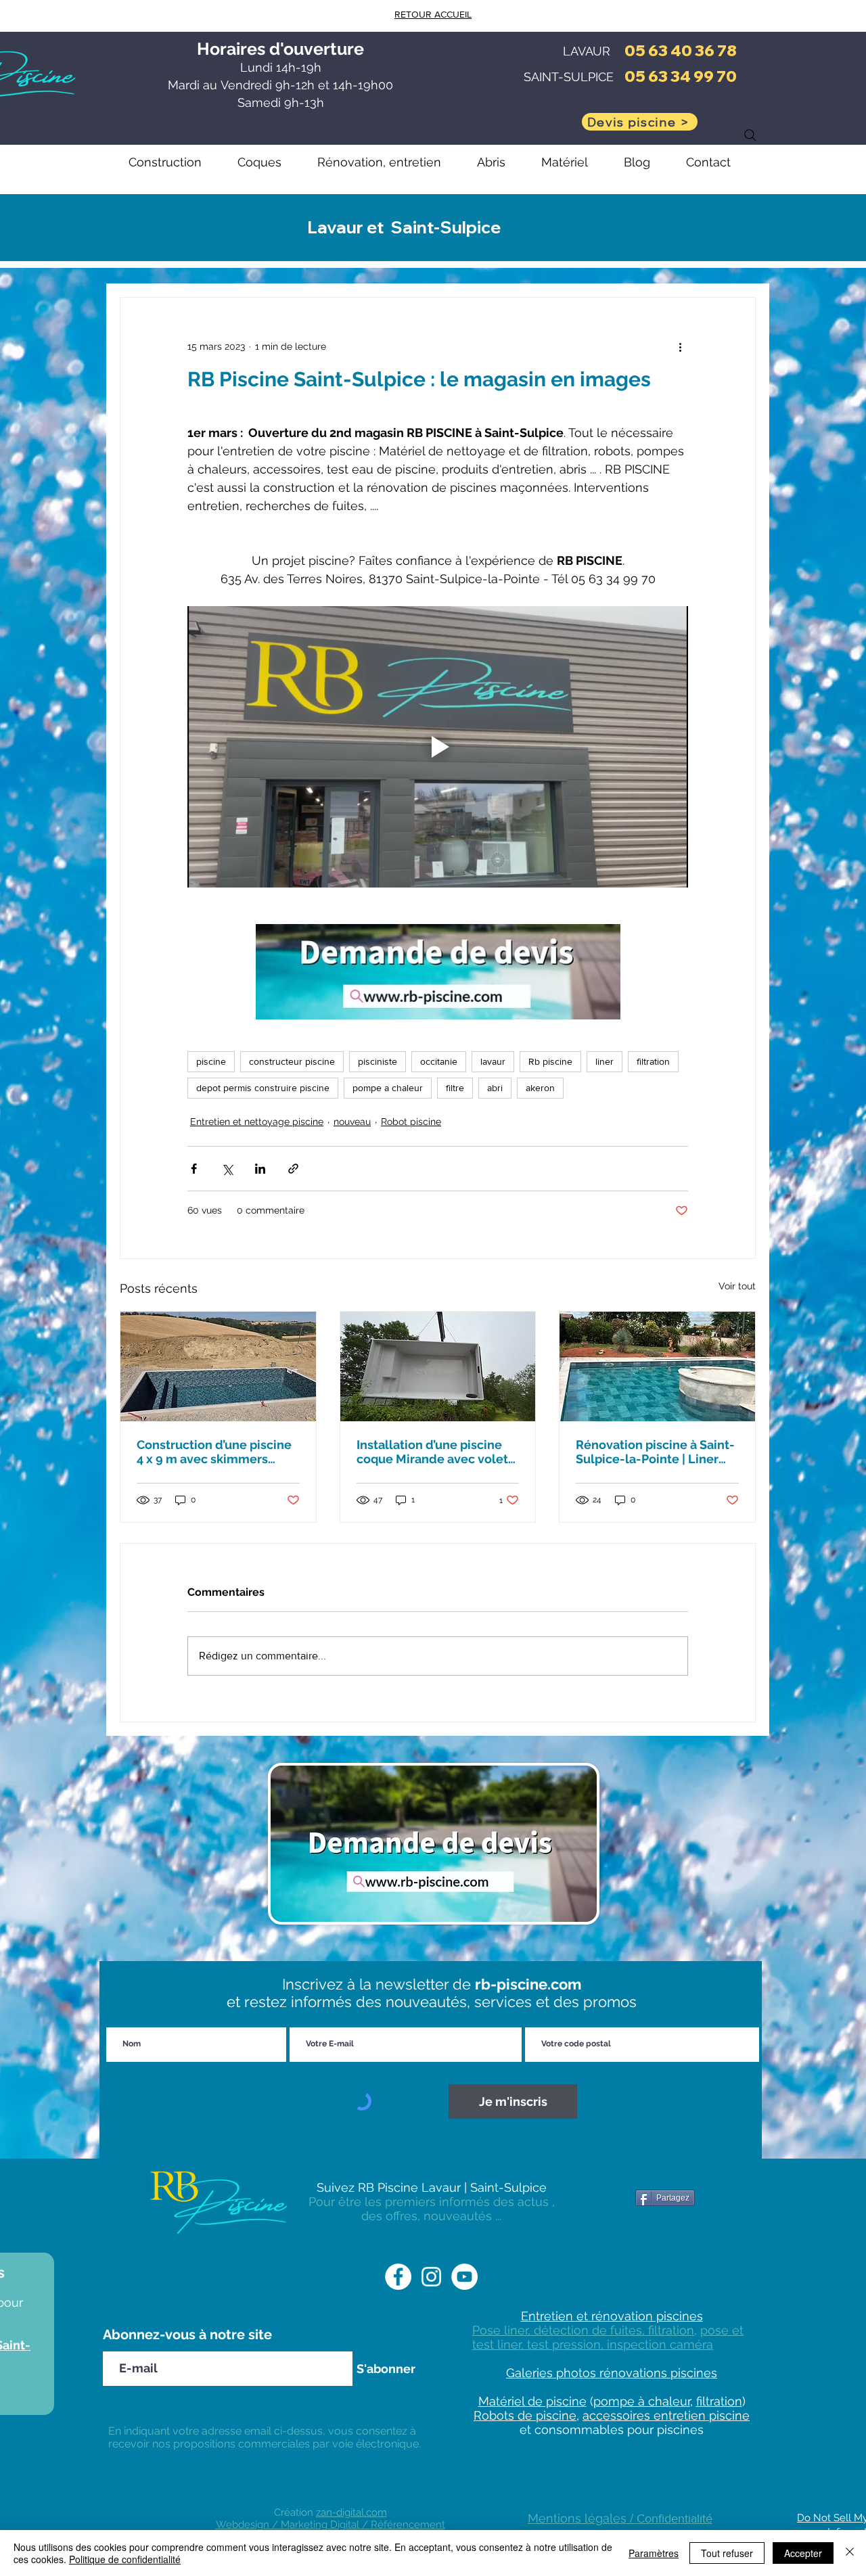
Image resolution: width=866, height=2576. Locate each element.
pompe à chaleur (642, 2401)
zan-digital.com (351, 2512)
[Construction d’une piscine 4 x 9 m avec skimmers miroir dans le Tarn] (218, 1366)
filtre (455, 1088)
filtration (653, 1061)
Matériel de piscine (532, 2401)
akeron (540, 1088)
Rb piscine (550, 1061)
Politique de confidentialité (125, 2559)
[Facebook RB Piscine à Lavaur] (398, 2277)
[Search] (750, 135)
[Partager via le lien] (293, 1169)
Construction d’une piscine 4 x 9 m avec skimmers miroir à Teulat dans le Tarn (214, 1452)
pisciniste (378, 1061)
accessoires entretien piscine (666, 2415)
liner (605, 1061)
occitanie (439, 1061)
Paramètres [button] (654, 2553)
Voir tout (737, 1286)
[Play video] (438, 747)
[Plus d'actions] (680, 346)
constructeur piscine (292, 1061)
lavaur (493, 1061)
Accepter (803, 2553)
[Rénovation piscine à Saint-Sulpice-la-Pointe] (657, 1366)
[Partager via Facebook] (194, 1169)
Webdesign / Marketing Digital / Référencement (331, 2525)
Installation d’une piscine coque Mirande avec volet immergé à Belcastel (432, 1452)
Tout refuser (727, 2553)
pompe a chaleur (388, 1088)
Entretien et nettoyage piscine (257, 1122)
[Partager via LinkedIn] (260, 1169)
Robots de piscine (525, 2415)
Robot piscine (411, 1122)
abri (495, 1088)
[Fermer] (850, 2553)
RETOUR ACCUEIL (433, 14)
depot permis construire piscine (263, 1088)
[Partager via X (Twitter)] (227, 1169)
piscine (211, 1061)
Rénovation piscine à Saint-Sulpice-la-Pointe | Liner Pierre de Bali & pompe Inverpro (655, 1452)
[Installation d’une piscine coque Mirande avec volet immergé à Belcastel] (438, 1366)
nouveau (352, 1122)
